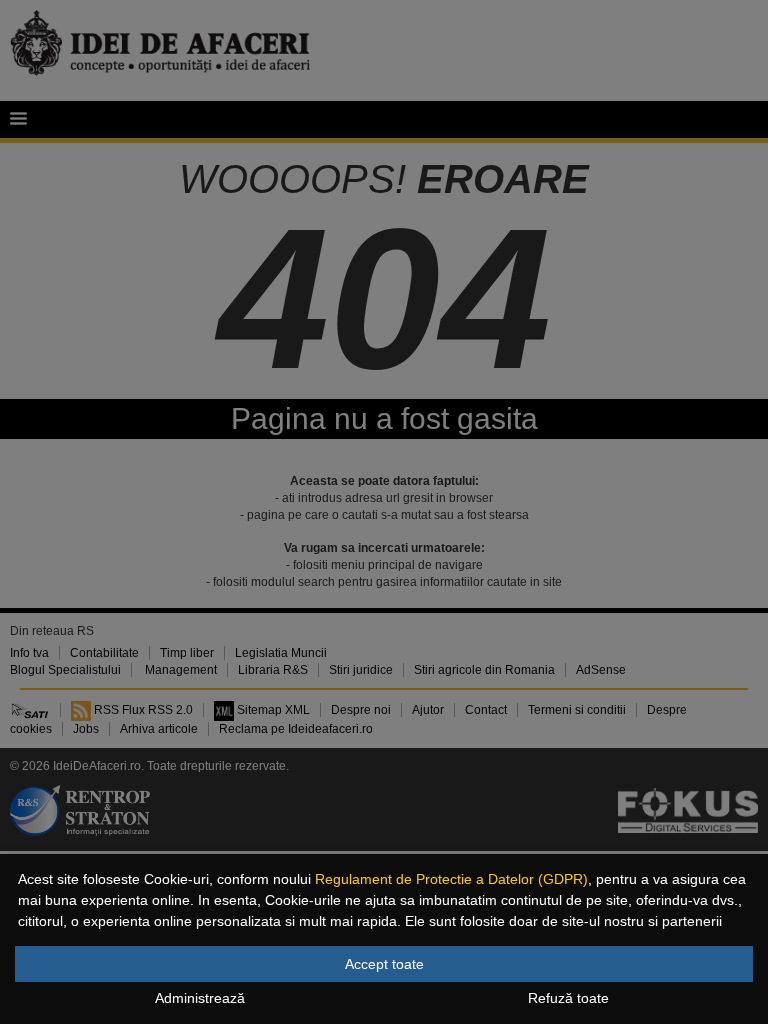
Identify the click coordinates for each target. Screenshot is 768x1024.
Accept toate (384, 964)
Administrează (200, 998)
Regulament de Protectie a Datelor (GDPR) (451, 879)
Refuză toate (568, 998)
